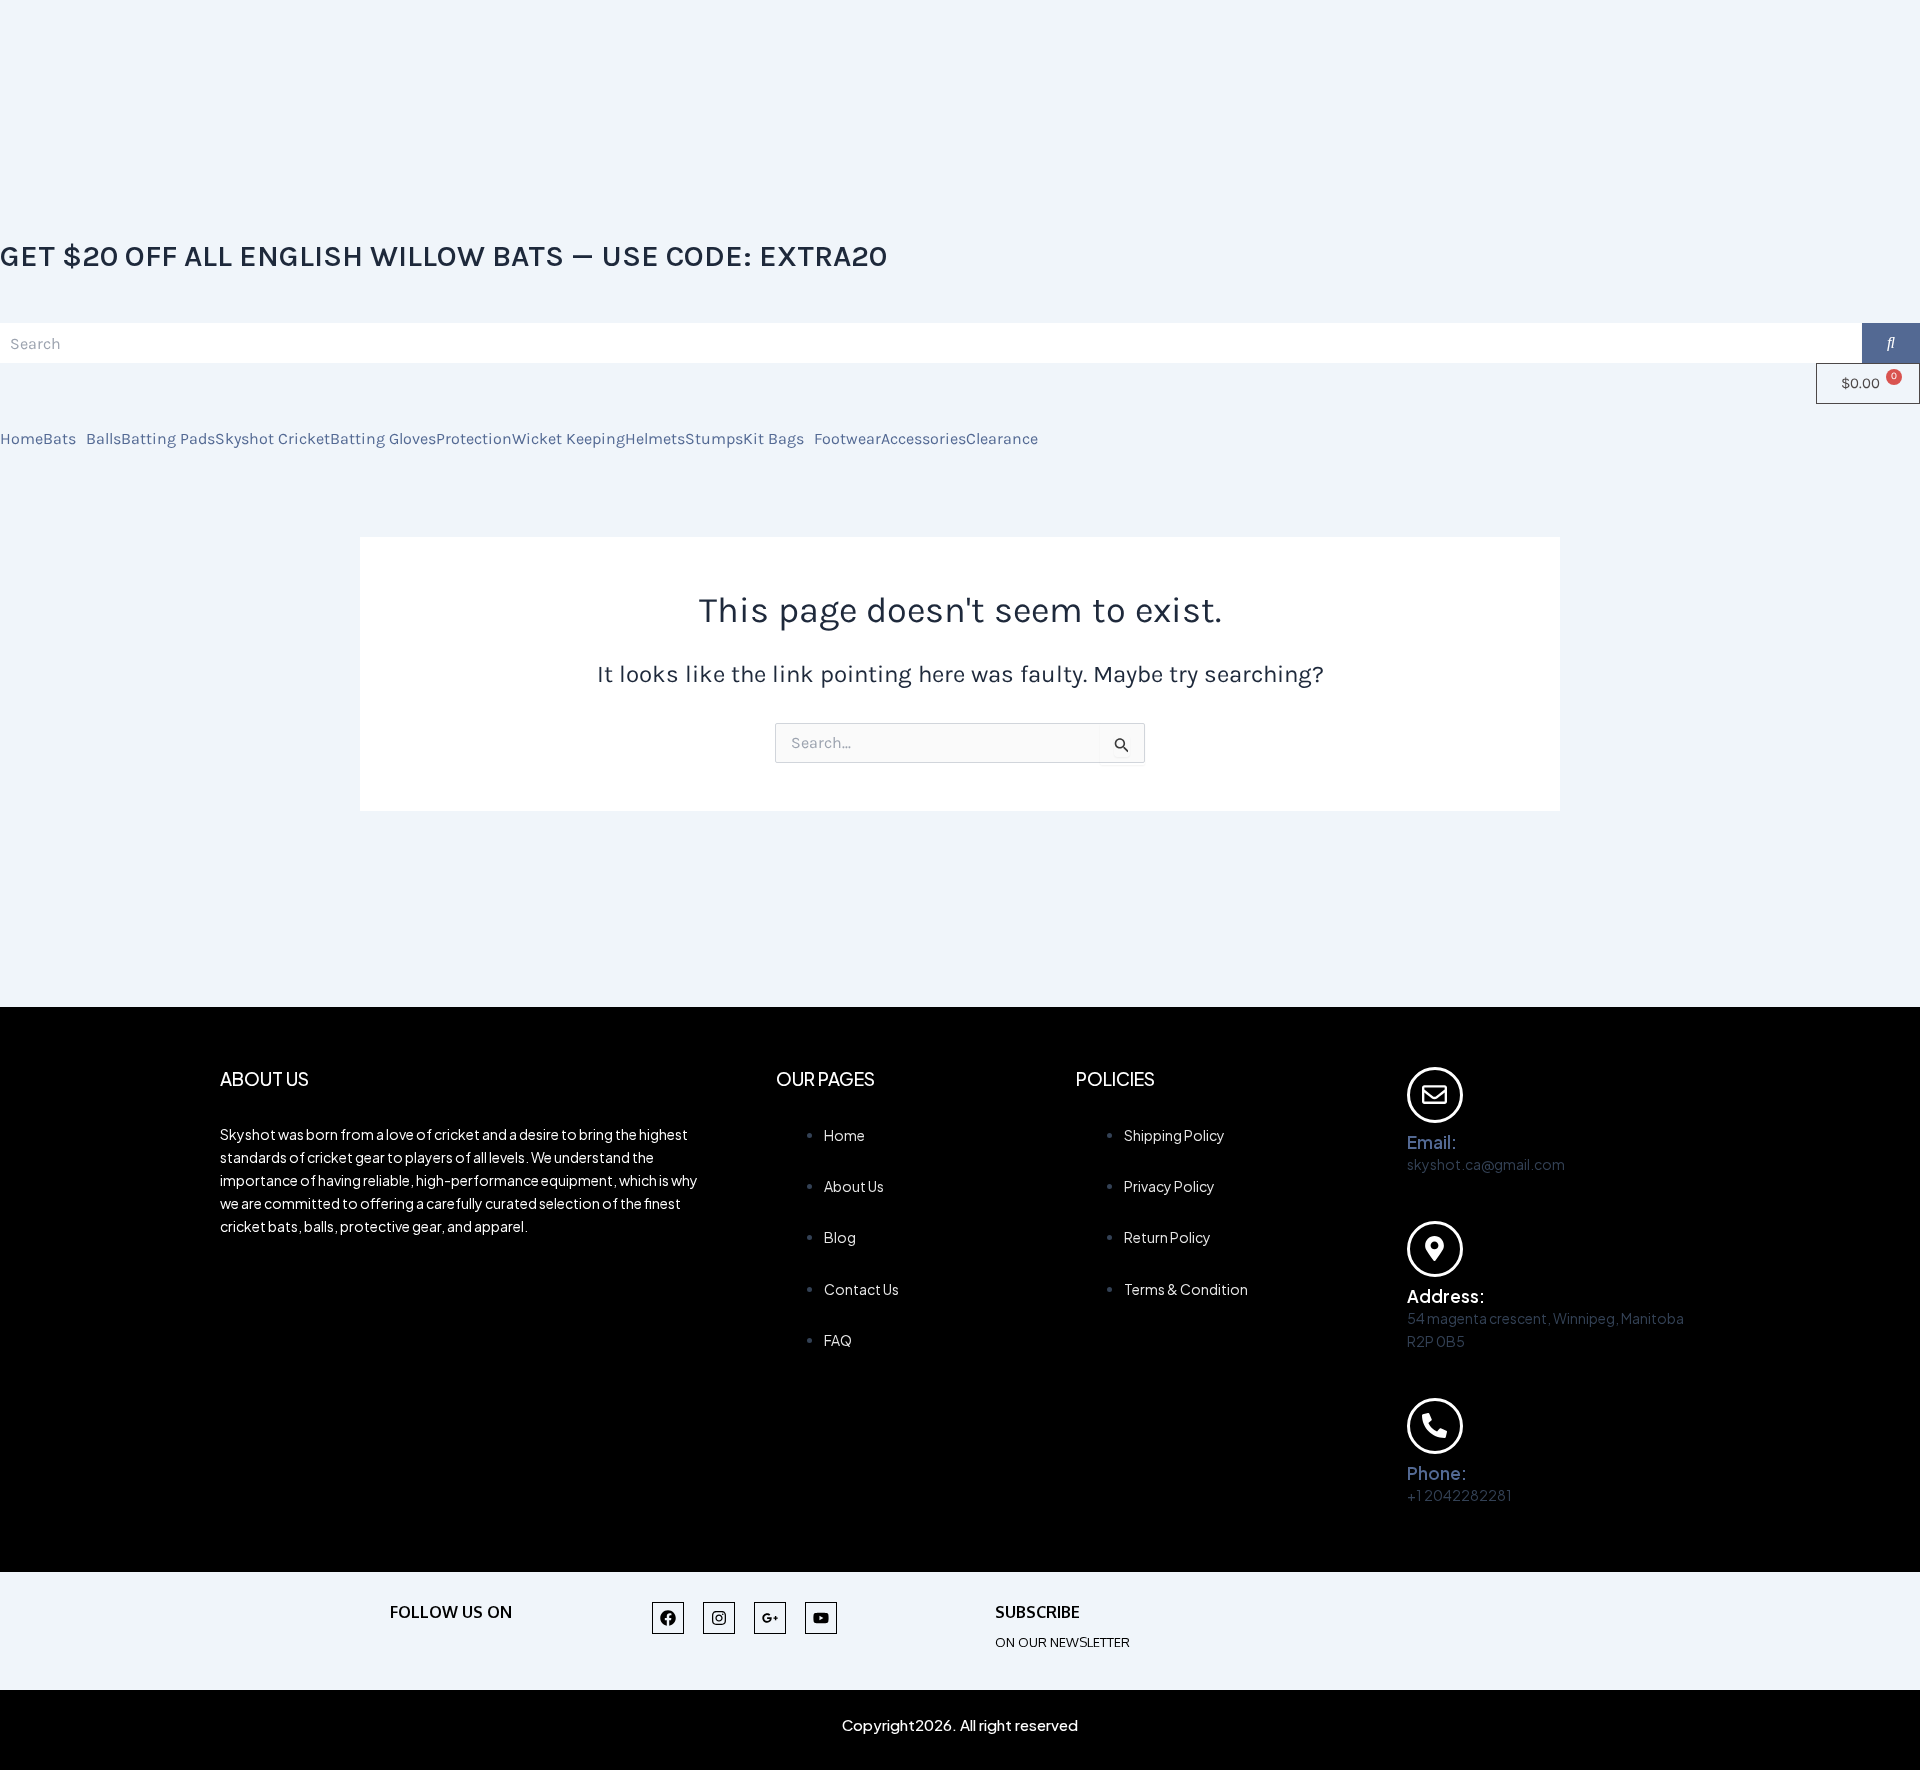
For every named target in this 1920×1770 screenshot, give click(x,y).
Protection (474, 439)
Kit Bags (773, 439)
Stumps (714, 439)
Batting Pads (168, 439)
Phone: (1437, 1473)
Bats (59, 439)
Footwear (847, 439)
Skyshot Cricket (272, 439)
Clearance (1002, 439)
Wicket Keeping (568, 439)
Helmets (655, 439)
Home (21, 439)
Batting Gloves (383, 439)
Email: (1432, 1142)
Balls (103, 439)
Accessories (923, 439)
